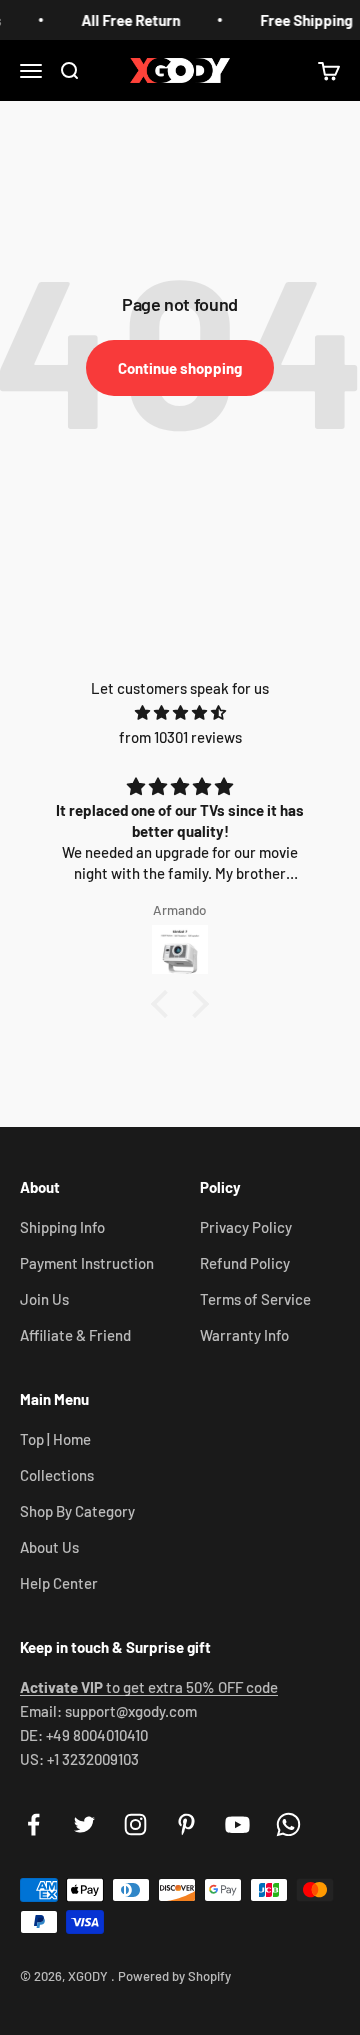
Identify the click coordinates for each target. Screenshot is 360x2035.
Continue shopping (180, 368)
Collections (57, 1475)
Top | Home (55, 1439)
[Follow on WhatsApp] (288, 1824)
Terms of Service (255, 1299)
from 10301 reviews (180, 737)
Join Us (44, 1299)
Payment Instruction (87, 1263)
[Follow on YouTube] (237, 1824)
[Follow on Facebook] (33, 1824)
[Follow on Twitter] (84, 1824)
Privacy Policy (246, 1227)
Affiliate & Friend (75, 1335)
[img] (180, 712)
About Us (49, 1547)
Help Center (59, 1583)
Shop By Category (77, 1511)
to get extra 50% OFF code (149, 1687)
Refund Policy (245, 1263)
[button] (165, 1004)
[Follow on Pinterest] (186, 1824)
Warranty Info (244, 1335)
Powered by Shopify (174, 1976)
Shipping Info (62, 1227)
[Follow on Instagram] (135, 1824)
